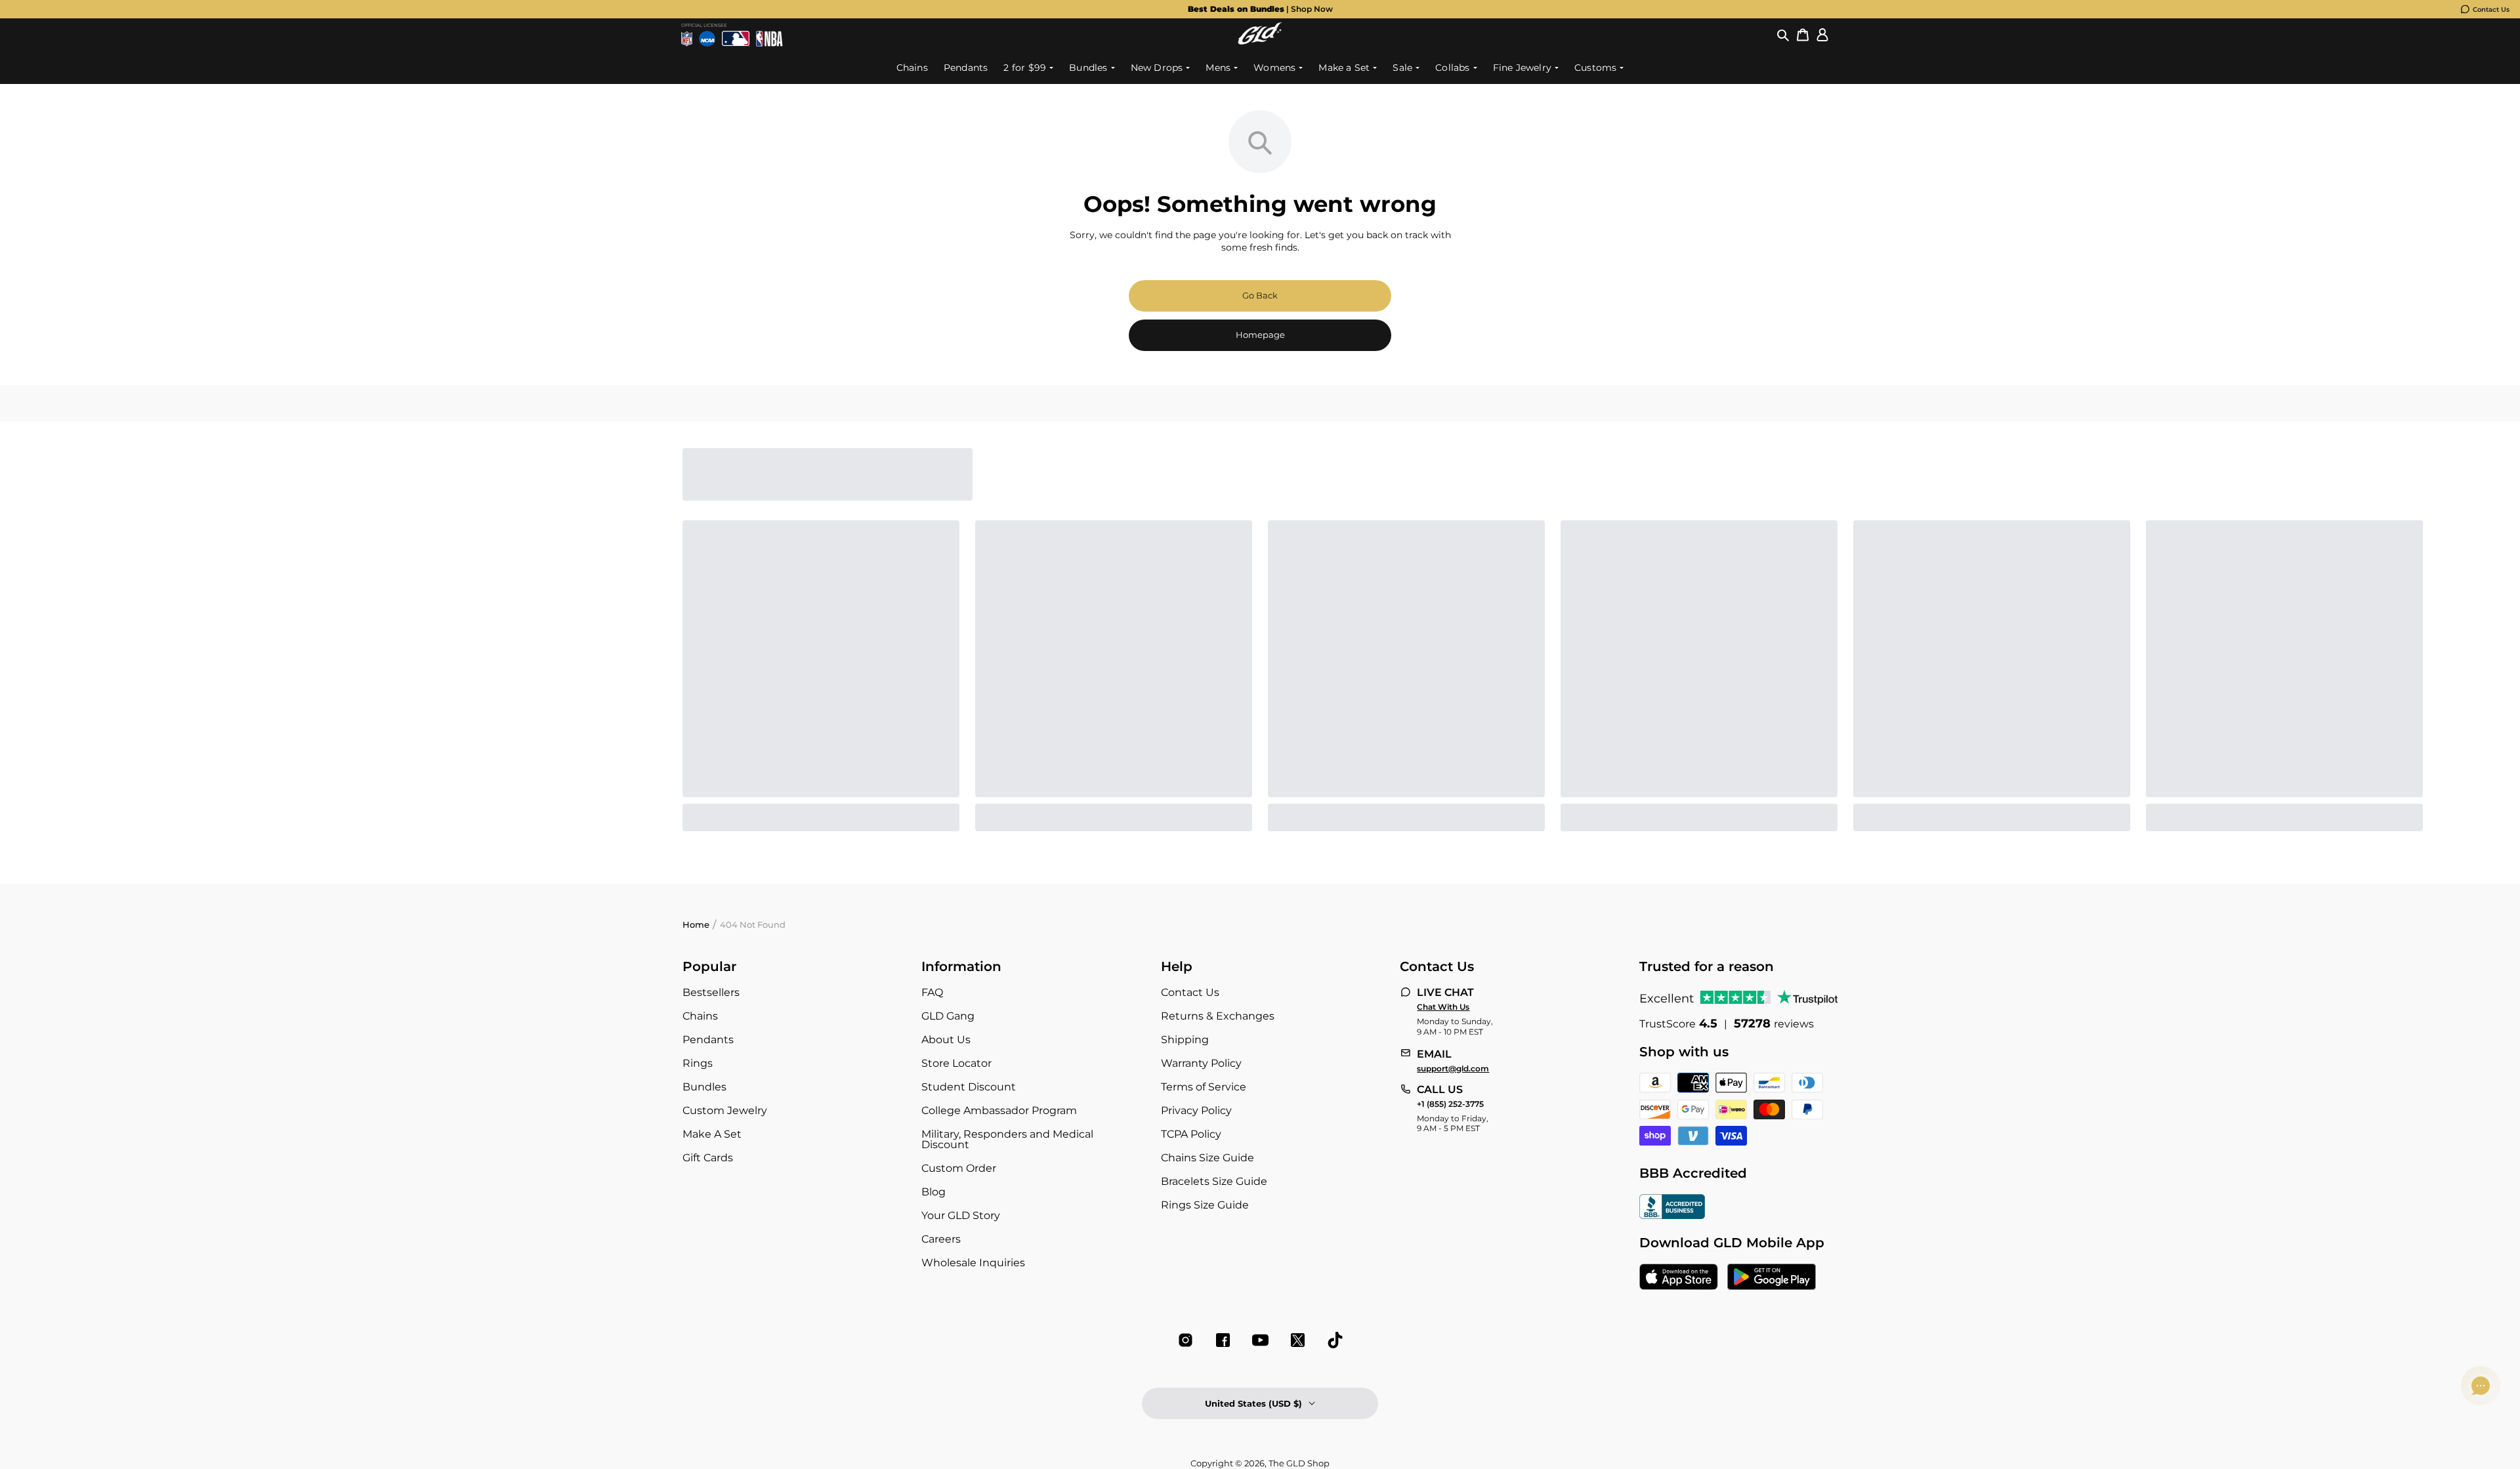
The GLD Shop (1299, 1463)
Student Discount (969, 1087)
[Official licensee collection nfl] (687, 39)
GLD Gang (948, 1016)
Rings (698, 1063)
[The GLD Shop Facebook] (1223, 1340)
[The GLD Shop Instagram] (1186, 1340)
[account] (1822, 35)
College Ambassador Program (999, 1110)
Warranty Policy (1201, 1063)
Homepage (1260, 335)
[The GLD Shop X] (1298, 1340)
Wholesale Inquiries (973, 1263)
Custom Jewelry (725, 1110)
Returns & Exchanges (1218, 1016)
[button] (1783, 35)
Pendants (708, 1040)
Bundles (704, 1087)
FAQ (932, 992)
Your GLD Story (961, 1215)
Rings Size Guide (1205, 1205)
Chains (700, 1016)
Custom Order (959, 1168)
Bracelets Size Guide (1214, 1181)
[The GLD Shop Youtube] (1260, 1340)
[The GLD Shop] (1260, 41)
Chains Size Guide (1207, 1158)
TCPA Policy (1191, 1134)
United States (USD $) (1253, 1403)
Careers (941, 1239)
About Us (946, 1040)
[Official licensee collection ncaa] (707, 39)
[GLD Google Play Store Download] (1772, 1278)
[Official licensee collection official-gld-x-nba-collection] (769, 39)
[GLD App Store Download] (1679, 1278)
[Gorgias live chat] (2481, 1386)
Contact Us (2491, 10)
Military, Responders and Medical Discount (1007, 1139)
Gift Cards (708, 1158)
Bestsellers (711, 992)
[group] (1260, 9)
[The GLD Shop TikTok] (1335, 1340)
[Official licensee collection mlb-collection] (736, 39)
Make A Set (712, 1134)
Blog (934, 1192)
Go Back (1260, 295)
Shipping (1185, 1040)
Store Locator (956, 1063)
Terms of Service (1204, 1087)
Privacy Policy (1196, 1110)
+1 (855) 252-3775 (1450, 1104)
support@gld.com (1453, 1069)
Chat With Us (1443, 1007)
